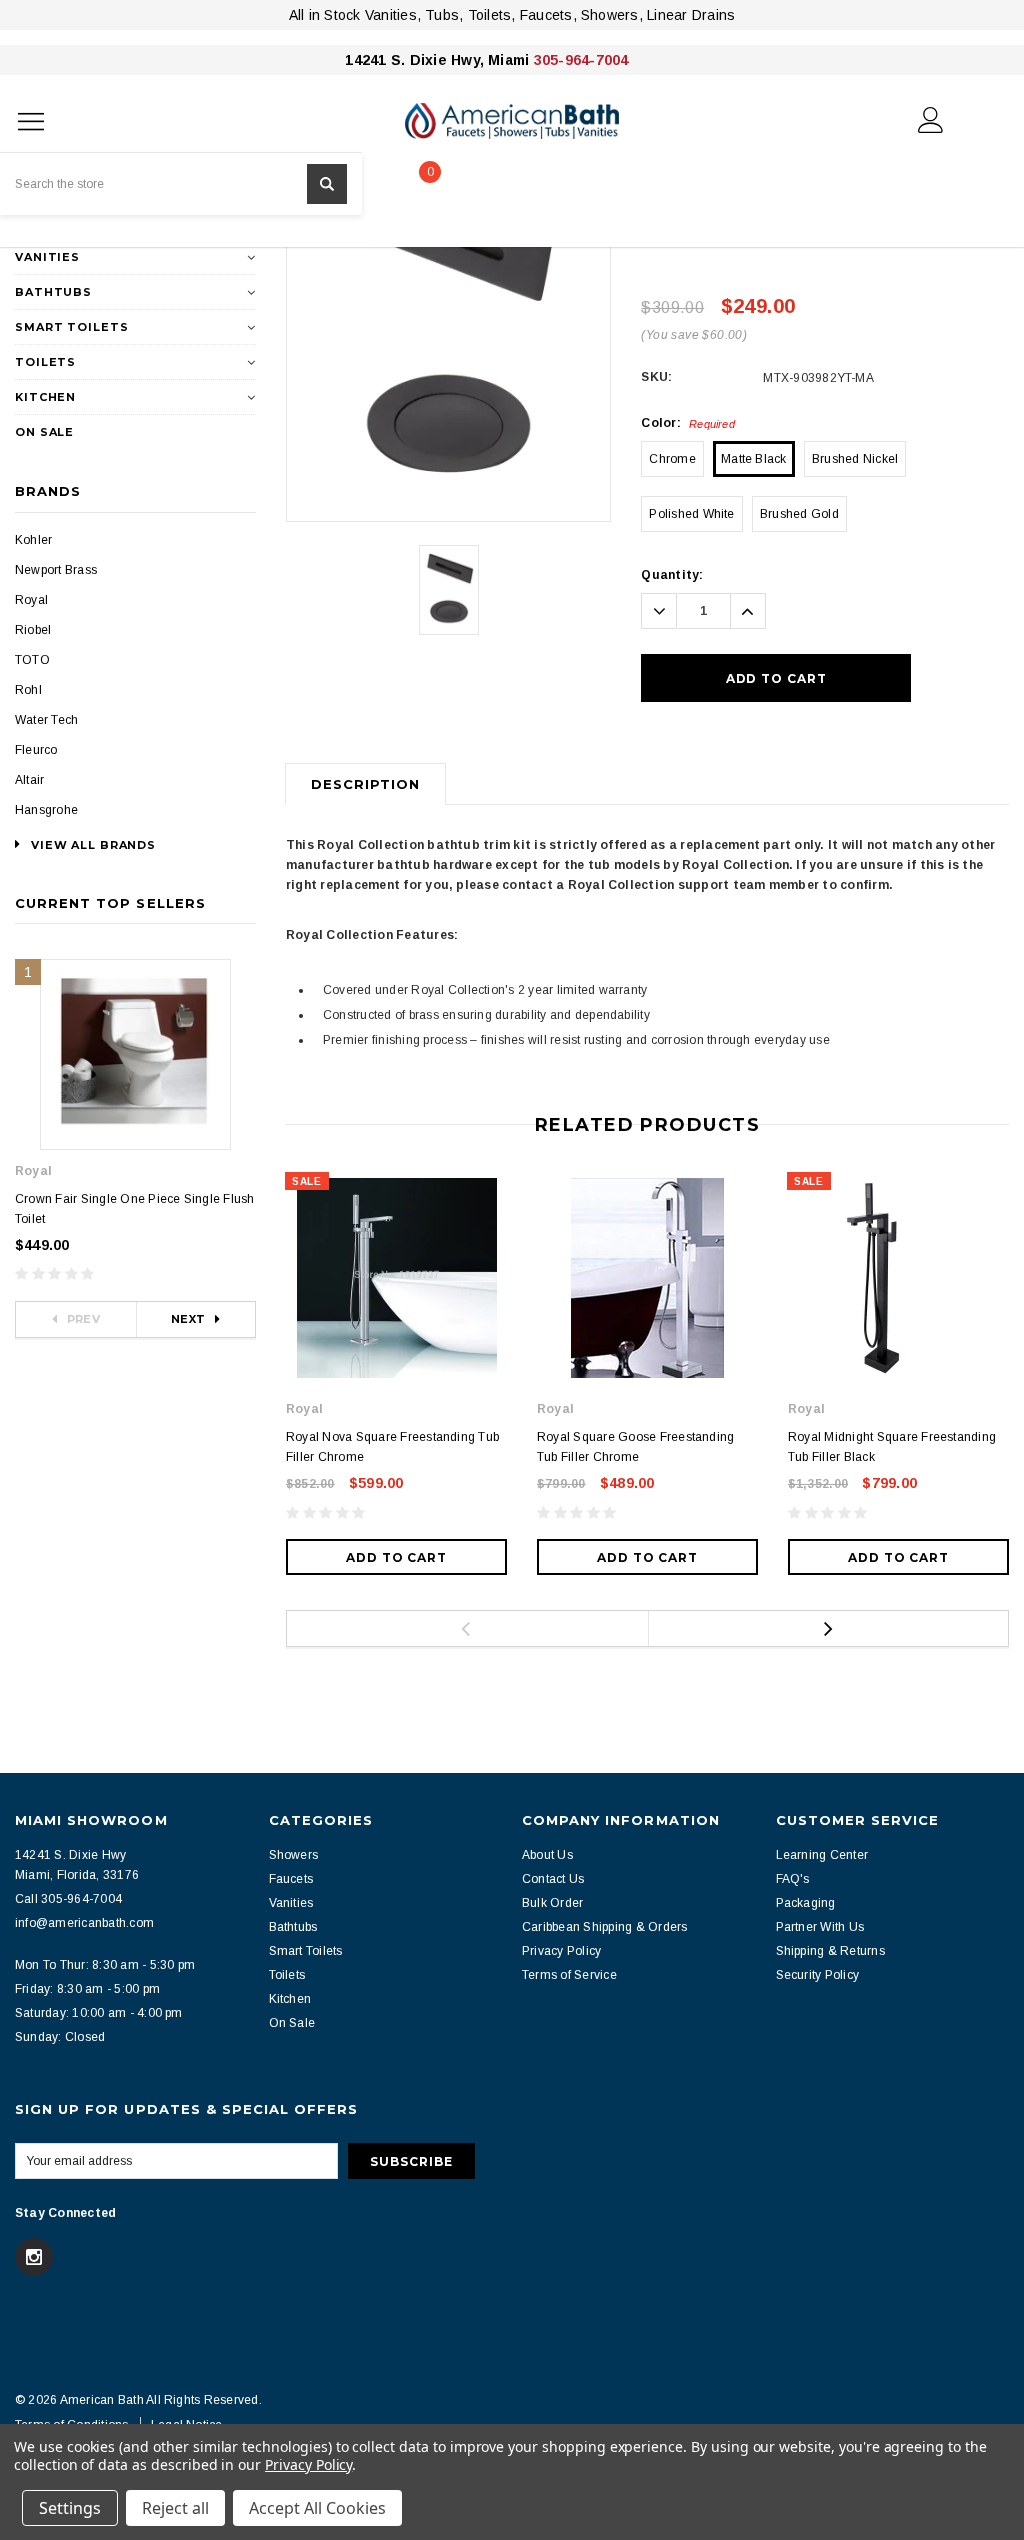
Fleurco (36, 750)
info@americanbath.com (84, 1923)
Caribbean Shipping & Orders (604, 1927)
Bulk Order (552, 1903)
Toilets (45, 362)
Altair (29, 780)
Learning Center (822, 1855)
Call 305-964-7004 (68, 1899)
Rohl (28, 690)
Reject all (175, 2508)
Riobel (33, 630)
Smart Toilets (71, 327)
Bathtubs (53, 292)
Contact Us (553, 1879)
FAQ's (793, 1879)
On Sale (44, 432)
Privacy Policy (561, 1951)
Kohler (33, 540)
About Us (547, 1855)
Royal (31, 600)
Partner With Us (820, 1927)
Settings (70, 2508)
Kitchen (45, 397)
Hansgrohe (46, 810)
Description (365, 784)
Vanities (47, 257)
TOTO (32, 660)
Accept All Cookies (317, 2508)
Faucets (291, 1879)
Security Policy (818, 1975)
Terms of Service (569, 1975)
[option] (448, 329)
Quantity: (672, 575)
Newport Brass (56, 570)
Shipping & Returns (830, 1951)
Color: (688, 423)
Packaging (806, 1903)
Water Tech (46, 720)
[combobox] (181, 184)
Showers (294, 1855)
